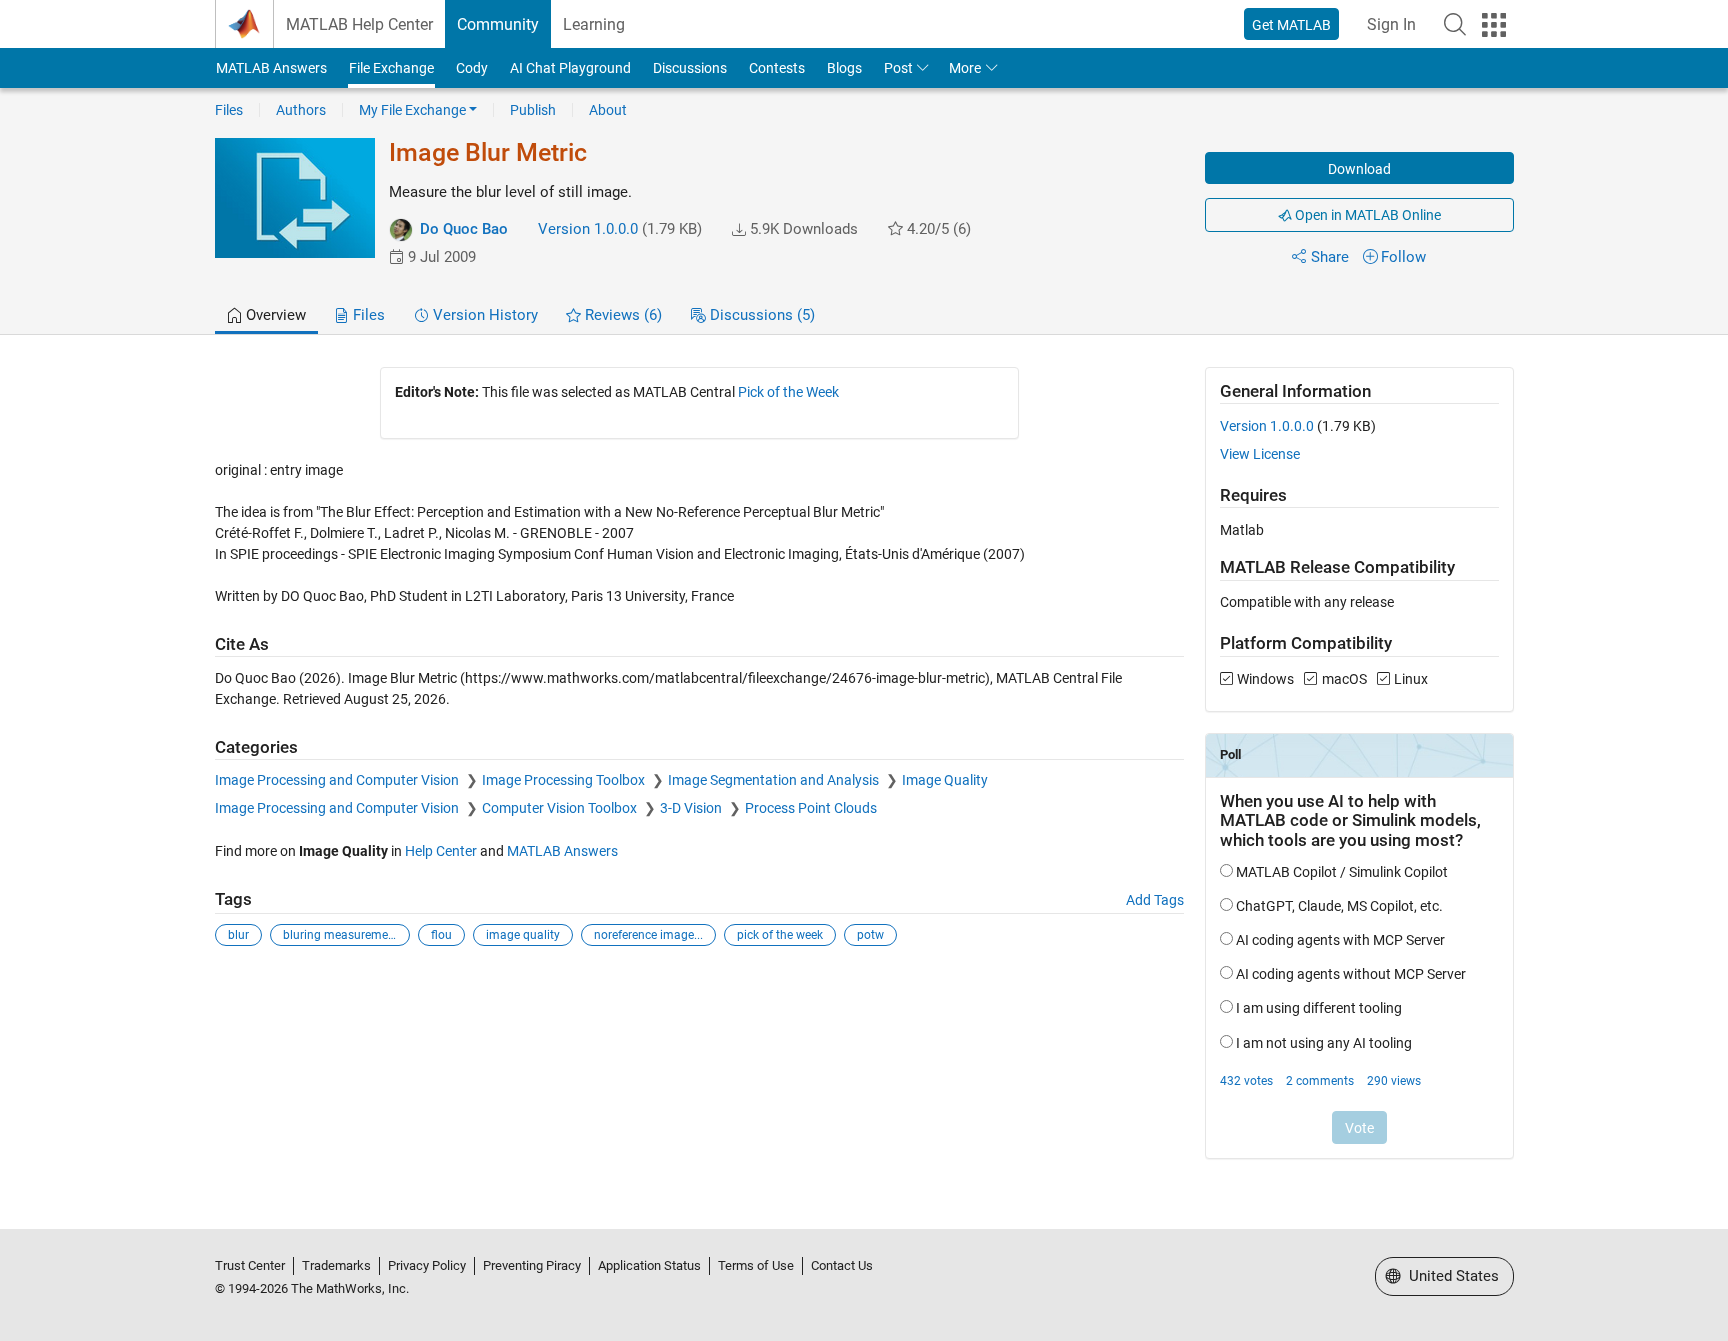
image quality (523, 935)
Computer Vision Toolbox (561, 808)
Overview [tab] (274, 315)
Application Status (649, 1265)
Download (1359, 169)
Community (498, 24)
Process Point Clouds (811, 808)
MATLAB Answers (271, 68)
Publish (533, 110)
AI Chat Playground (570, 68)
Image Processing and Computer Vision (338, 780)
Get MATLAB (1291, 25)
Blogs (844, 68)
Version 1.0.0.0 (588, 229)
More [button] (965, 68)
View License (1260, 454)
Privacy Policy (427, 1265)
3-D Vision (692, 808)
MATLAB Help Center (359, 24)
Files (229, 110)
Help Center (441, 851)
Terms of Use (756, 1265)
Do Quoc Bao (464, 229)
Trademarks (336, 1265)
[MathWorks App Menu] (1494, 25)
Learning (594, 24)
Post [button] (898, 68)
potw (870, 935)
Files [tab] (367, 315)
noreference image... (648, 935)
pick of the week (780, 935)
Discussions (690, 68)
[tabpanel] (864, 776)
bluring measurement (341, 935)
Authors (301, 110)
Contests (777, 68)
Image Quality (945, 780)
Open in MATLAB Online (1366, 215)
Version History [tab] (483, 315)
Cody (472, 68)
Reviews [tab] (621, 315)
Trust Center (250, 1265)
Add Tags (1155, 900)
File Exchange (391, 68)
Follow (1403, 257)
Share (1330, 257)
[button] (1455, 24)
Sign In (1391, 24)
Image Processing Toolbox (565, 780)
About (608, 110)
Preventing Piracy (532, 1265)
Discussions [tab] (760, 315)
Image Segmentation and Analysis (775, 780)
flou (441, 935)
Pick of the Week (788, 392)
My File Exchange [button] (412, 110)
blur (238, 935)
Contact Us (842, 1265)
